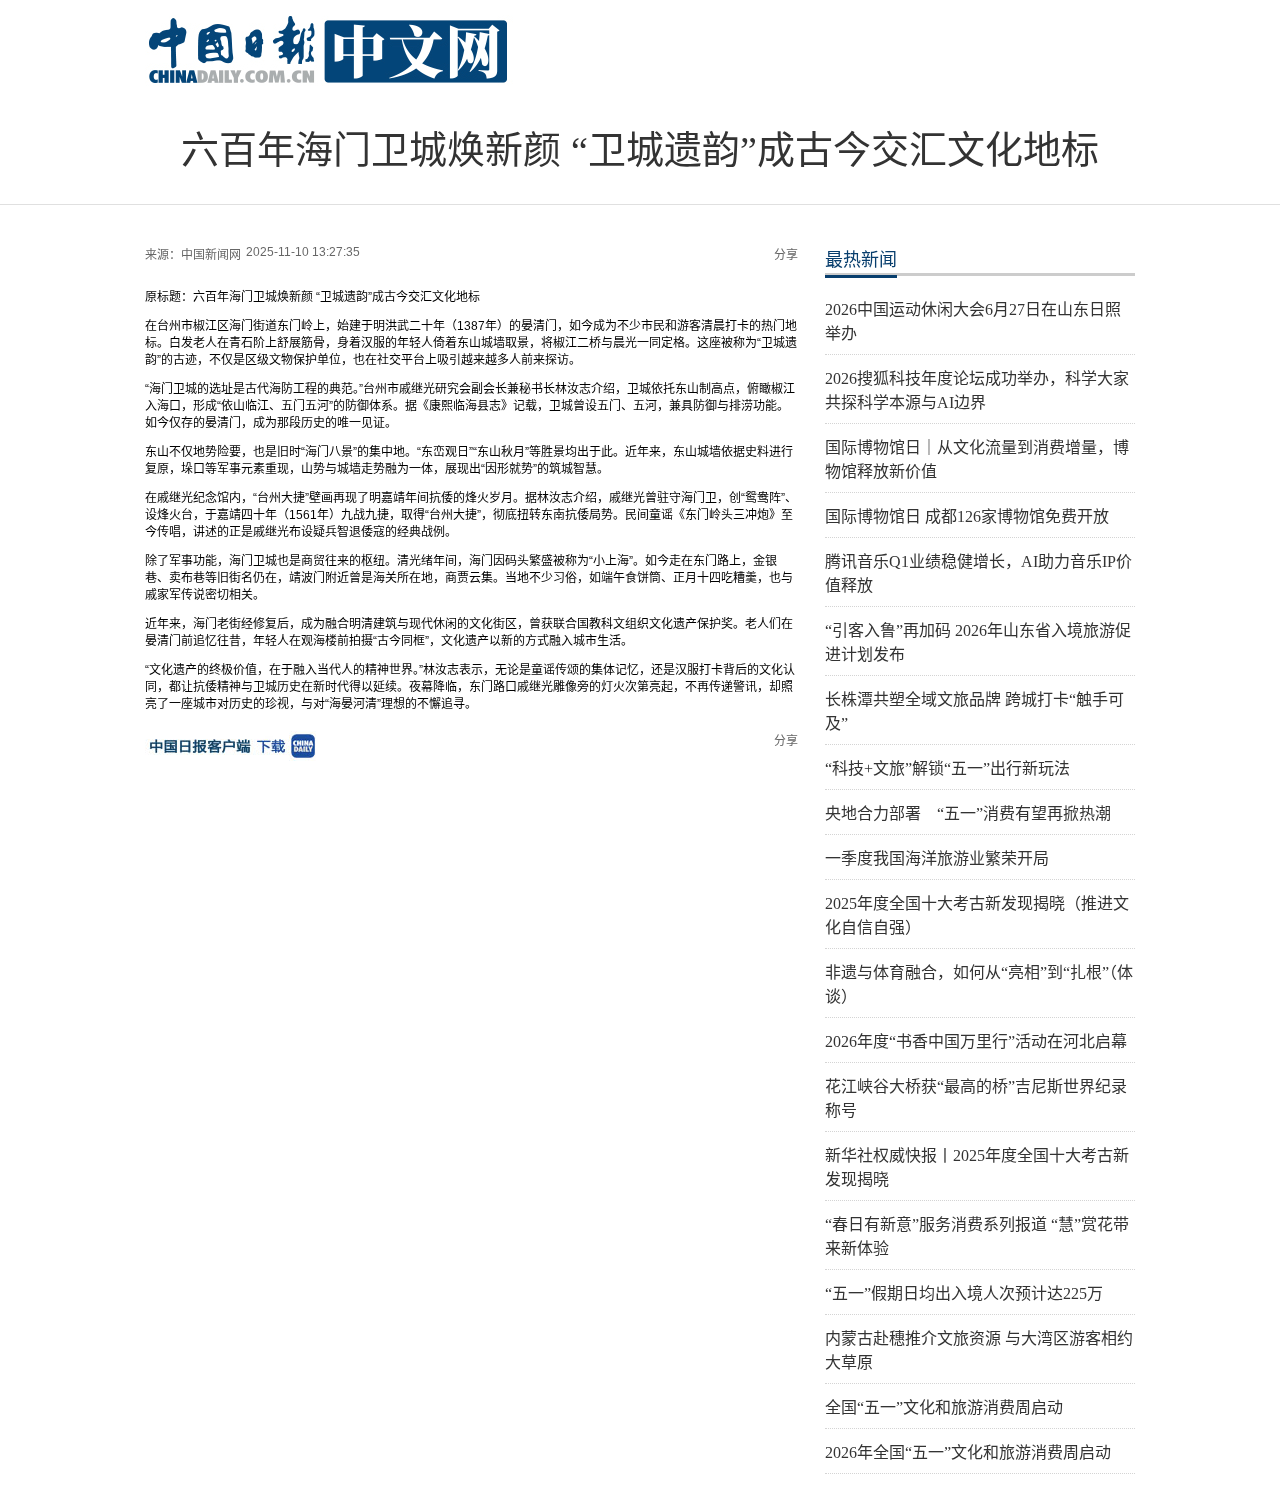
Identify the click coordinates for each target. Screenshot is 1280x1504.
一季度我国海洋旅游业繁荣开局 (937, 858)
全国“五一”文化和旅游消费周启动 (944, 1407)
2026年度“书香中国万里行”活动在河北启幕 (976, 1041)
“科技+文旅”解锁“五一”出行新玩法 (947, 768)
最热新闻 (861, 260)
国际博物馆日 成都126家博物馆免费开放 (967, 516)
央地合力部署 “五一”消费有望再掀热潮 (968, 813)
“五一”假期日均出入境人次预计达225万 (964, 1293)
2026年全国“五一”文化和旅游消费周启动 (968, 1452)
